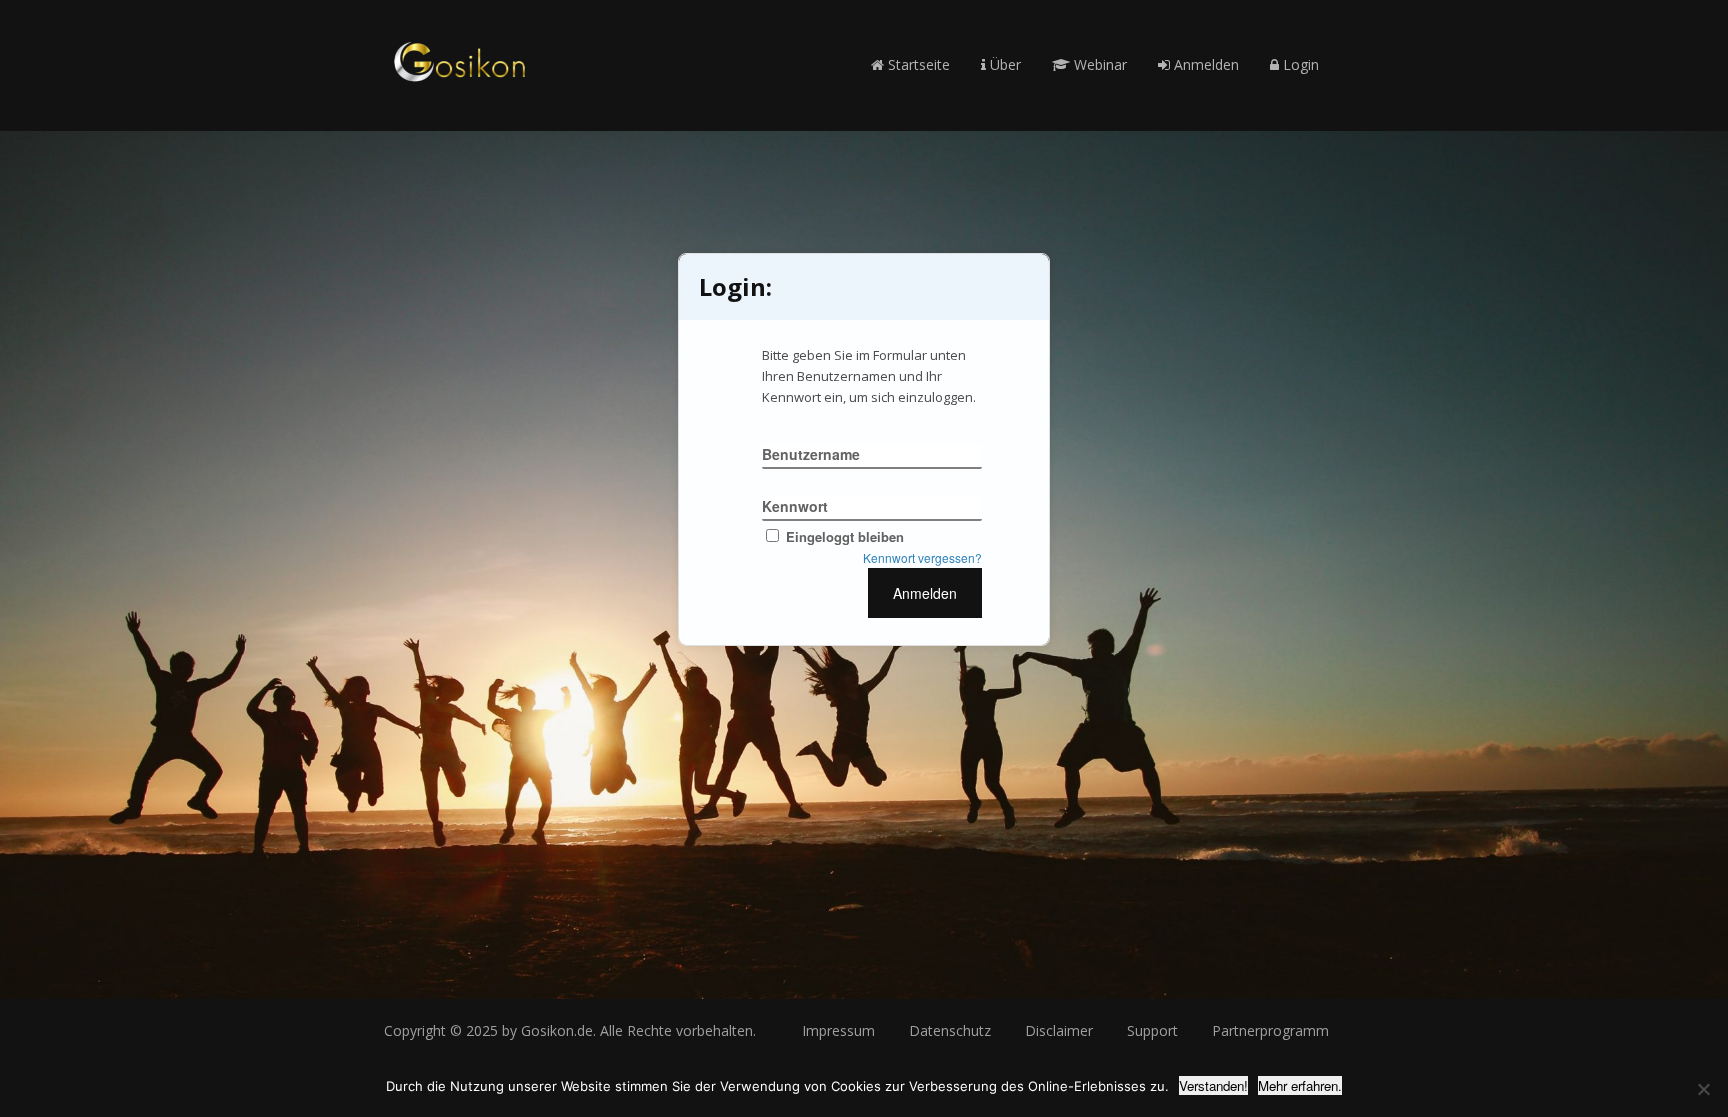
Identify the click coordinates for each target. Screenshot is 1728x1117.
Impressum (838, 1030)
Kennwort (795, 506)
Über (1003, 64)
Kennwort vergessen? (922, 557)
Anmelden (1204, 64)
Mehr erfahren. (1300, 1085)
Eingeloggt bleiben (845, 536)
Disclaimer (1059, 1030)
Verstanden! (1213, 1085)
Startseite (917, 64)
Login (1299, 64)
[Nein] (1703, 1089)
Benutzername (811, 454)
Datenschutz (950, 1030)
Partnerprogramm (1270, 1030)
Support (1152, 1030)
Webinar (1098, 64)
